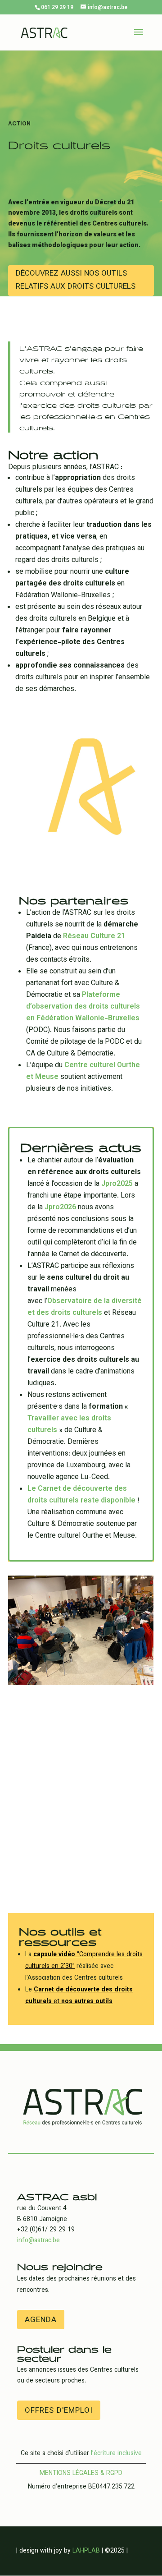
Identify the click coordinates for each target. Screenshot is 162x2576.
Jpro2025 (117, 1184)
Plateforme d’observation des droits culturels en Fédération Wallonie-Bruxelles (83, 1007)
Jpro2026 (60, 1208)
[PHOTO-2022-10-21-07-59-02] (81, 1683)
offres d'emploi (59, 2411)
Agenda (41, 2320)
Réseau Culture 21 (94, 937)
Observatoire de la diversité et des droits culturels (85, 1307)
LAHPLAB (86, 2551)
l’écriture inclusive (116, 2454)
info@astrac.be (38, 2241)
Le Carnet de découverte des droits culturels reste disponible (82, 1495)
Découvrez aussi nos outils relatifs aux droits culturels (76, 280)
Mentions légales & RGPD (81, 2474)
